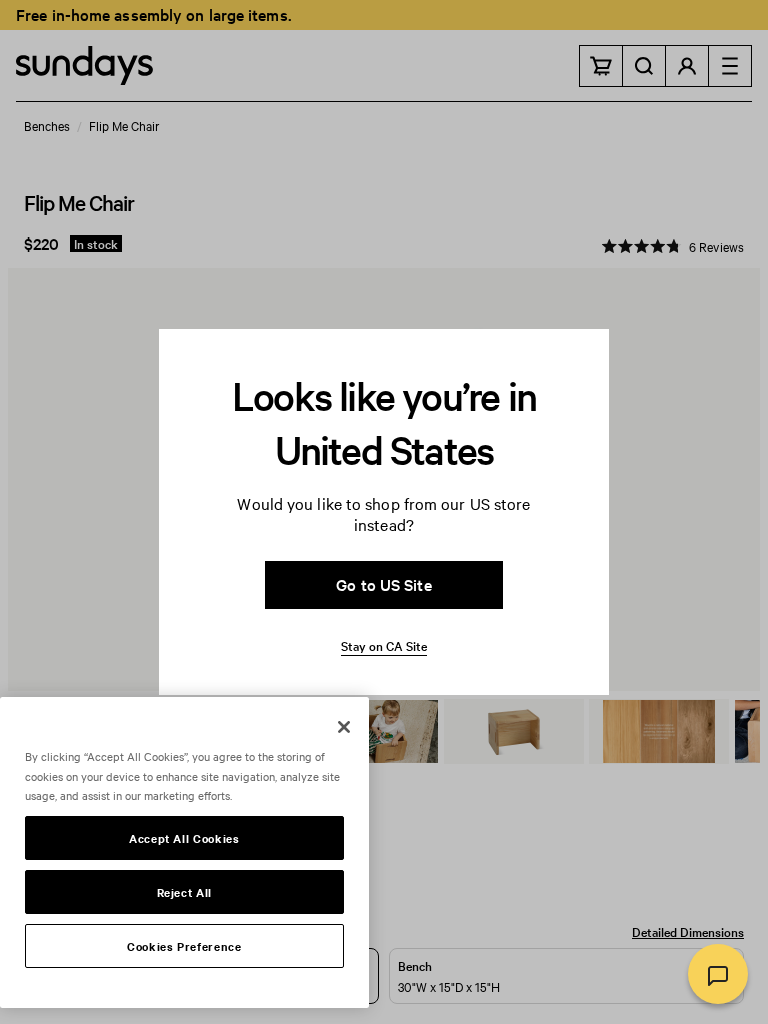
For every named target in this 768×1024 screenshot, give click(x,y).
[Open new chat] (718, 974)
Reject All (185, 892)
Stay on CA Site (384, 645)
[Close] (344, 727)
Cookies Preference (184, 946)
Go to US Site (383, 584)
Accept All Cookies (184, 838)
